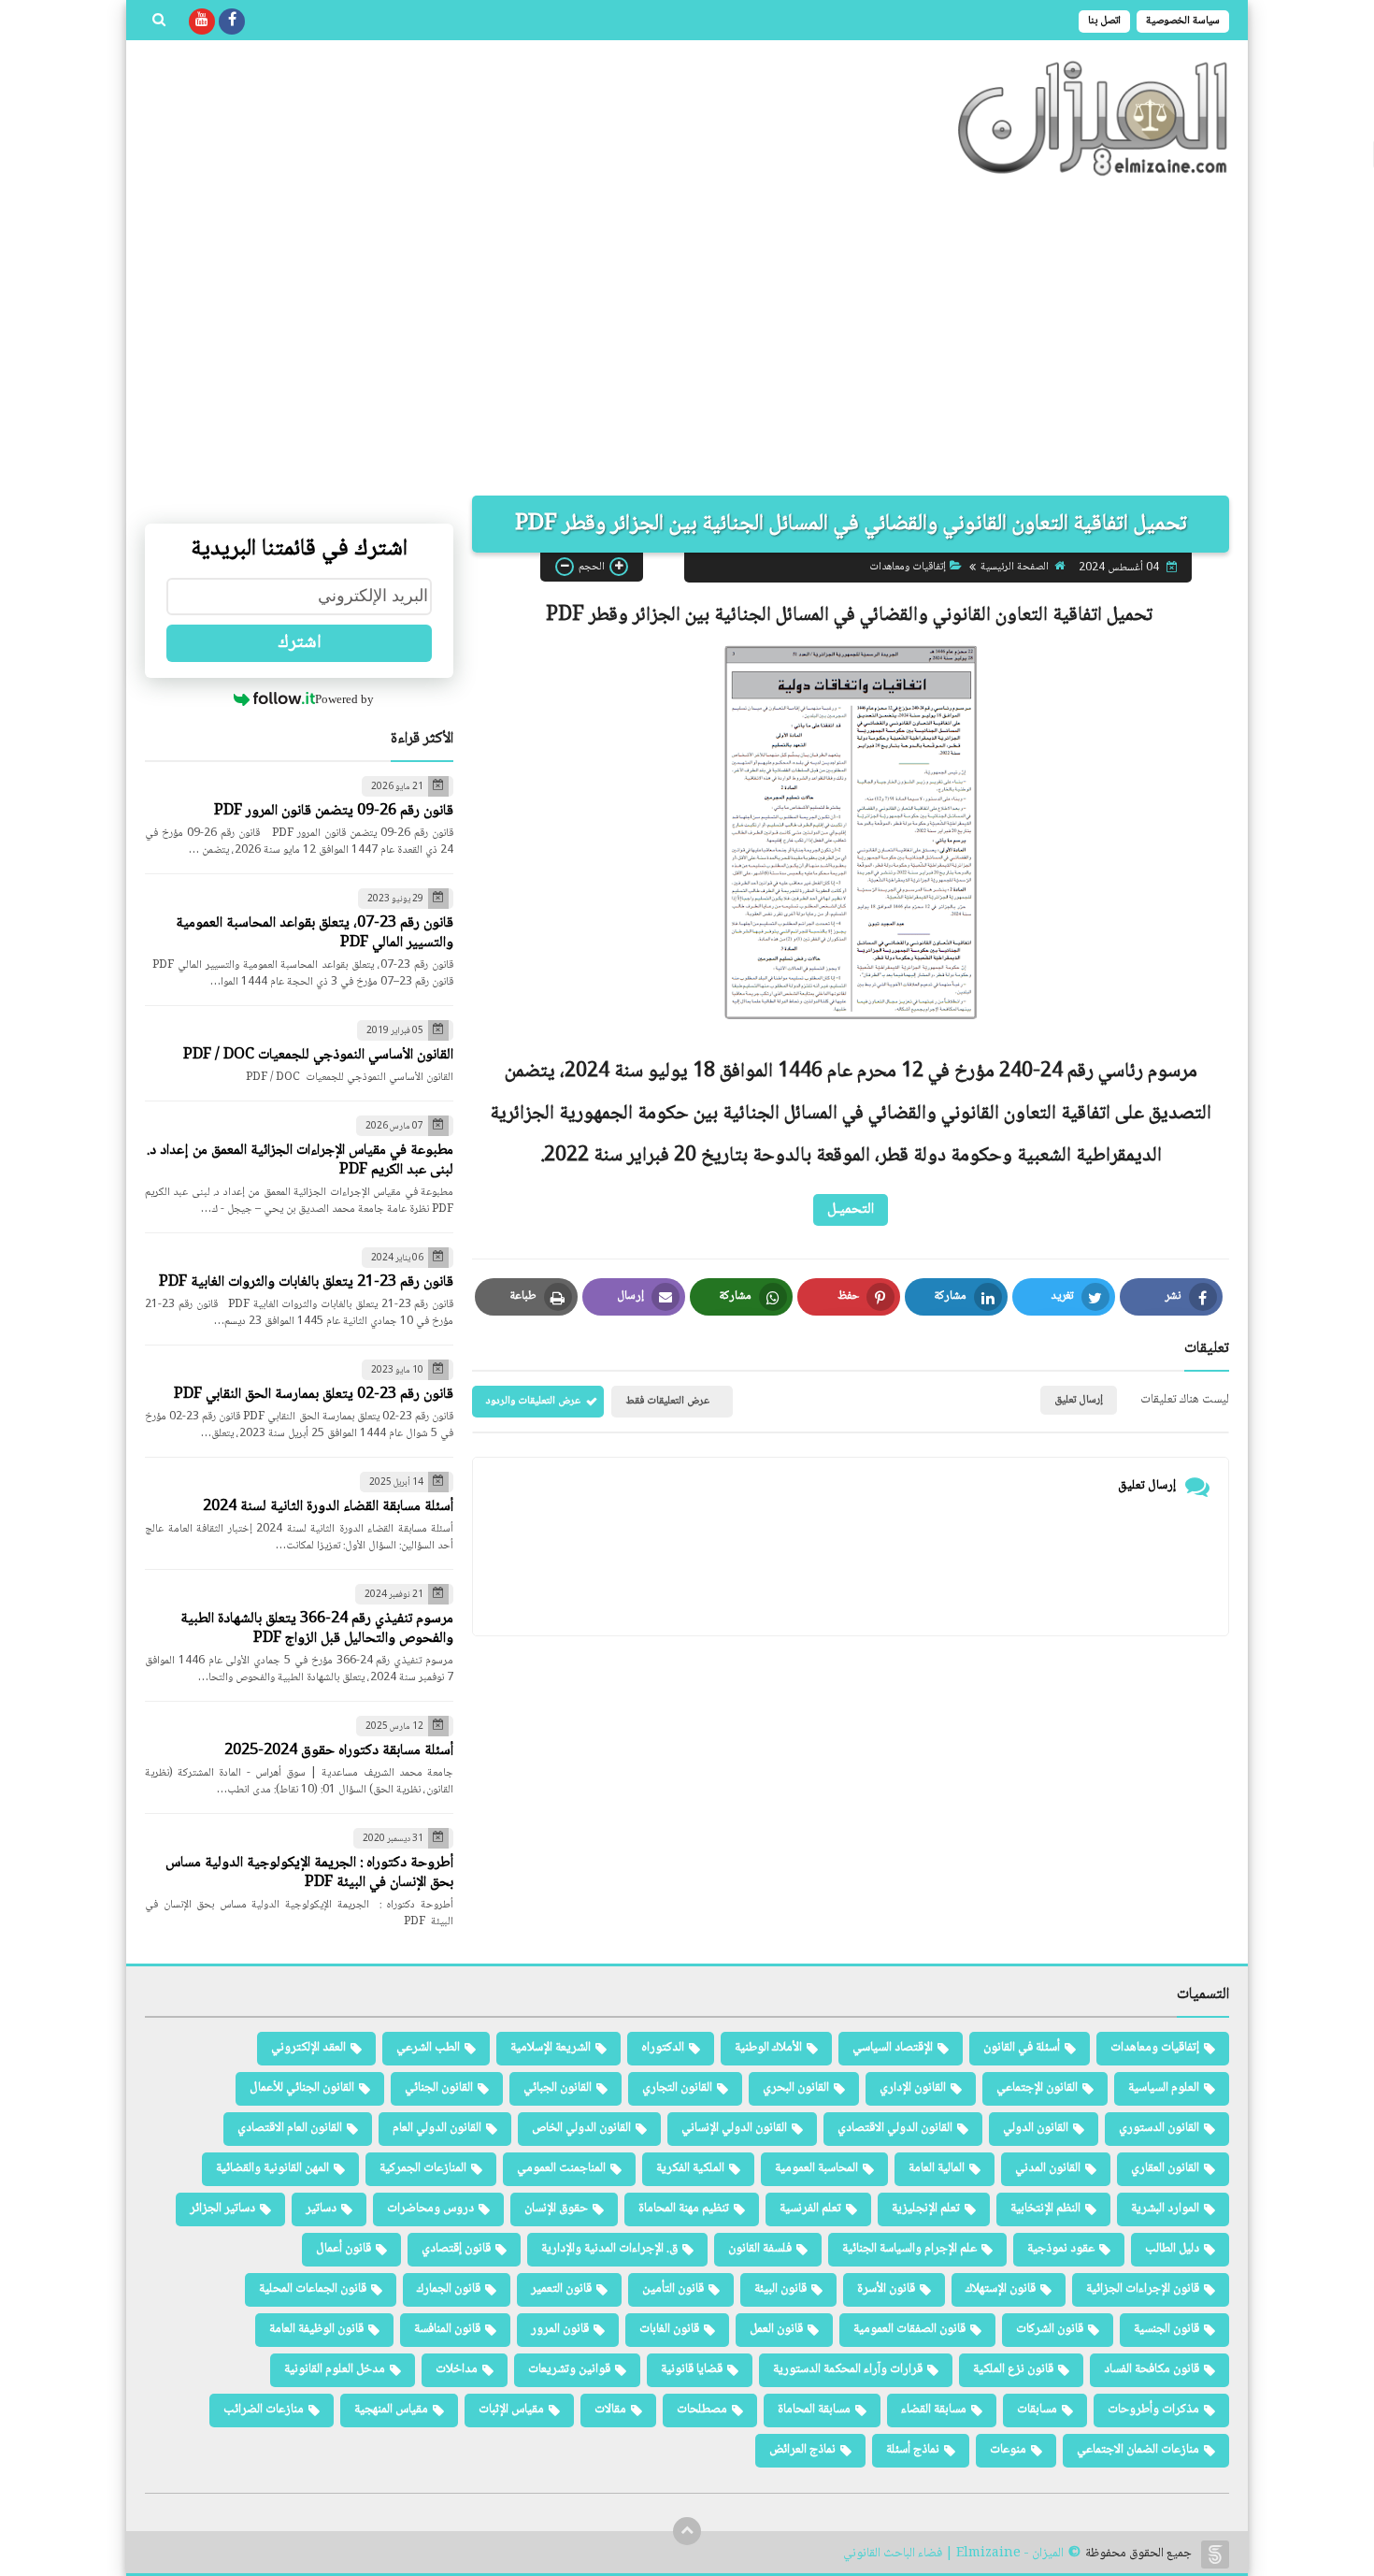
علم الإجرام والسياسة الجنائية (909, 2249)
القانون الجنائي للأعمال (302, 2088)
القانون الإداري (913, 2088)
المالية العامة (937, 2168)
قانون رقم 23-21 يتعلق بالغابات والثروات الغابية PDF (306, 1282)
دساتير (321, 2209)
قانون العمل (776, 2329)
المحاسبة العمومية (816, 2168)
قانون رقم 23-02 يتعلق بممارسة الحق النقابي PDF (314, 1395)
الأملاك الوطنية (768, 2048)
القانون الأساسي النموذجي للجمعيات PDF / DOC (318, 1055)
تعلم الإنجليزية (926, 2209)
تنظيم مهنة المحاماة (684, 2209)
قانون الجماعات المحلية (313, 2289)
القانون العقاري (1165, 2168)
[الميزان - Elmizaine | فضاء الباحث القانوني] (1094, 118)
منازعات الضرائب (264, 2410)
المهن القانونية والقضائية (272, 2168)
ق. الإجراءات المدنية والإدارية (609, 2249)
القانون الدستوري (1159, 2128)
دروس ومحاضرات (430, 2209)
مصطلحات (702, 2410)
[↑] (687, 2531)
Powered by (344, 699)
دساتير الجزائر (222, 2209)
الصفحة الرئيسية (1015, 567)
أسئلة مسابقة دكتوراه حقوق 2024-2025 (339, 1751)
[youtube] (202, 22)
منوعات (1008, 2450)
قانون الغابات (669, 2329)
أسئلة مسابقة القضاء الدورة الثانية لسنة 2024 (328, 1507)
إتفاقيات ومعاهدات (908, 567)
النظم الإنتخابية (1045, 2209)
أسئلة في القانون (1022, 2048)
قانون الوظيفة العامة (316, 2329)
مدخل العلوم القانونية (335, 2369)
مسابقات (1037, 2410)
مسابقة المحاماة (814, 2410)
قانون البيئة (780, 2289)
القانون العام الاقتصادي (290, 2128)
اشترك (300, 643)
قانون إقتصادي (456, 2249)
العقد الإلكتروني (308, 2048)
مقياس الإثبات (511, 2410)
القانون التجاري (677, 2088)
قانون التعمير (561, 2289)
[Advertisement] (687, 337)
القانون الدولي (1036, 2128)
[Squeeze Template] (1215, 2554)
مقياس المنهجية (391, 2410)
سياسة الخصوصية (1183, 21)
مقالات (610, 2410)
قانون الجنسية (1166, 2329)
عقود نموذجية (1061, 2249)
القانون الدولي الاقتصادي (895, 2128)
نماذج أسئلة (913, 2450)
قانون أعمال (343, 2249)
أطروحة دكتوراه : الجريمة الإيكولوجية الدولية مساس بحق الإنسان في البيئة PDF (309, 1873)
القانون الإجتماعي (1037, 2088)
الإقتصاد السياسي (893, 2048)
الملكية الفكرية (690, 2168)
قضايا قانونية (692, 2369)
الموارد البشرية (1165, 2209)
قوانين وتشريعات (569, 2369)
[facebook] (232, 22)
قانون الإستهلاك (1001, 2289)
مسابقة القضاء (934, 2410)
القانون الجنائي (439, 2088)
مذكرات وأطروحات (1153, 2410)
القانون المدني (1048, 2168)
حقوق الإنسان (556, 2209)
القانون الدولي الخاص (581, 2128)
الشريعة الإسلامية (551, 2048)
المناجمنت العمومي (561, 2168)
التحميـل (851, 1209)
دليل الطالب (1172, 2249)
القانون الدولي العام (437, 2128)
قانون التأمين (673, 2289)
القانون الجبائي (558, 2088)
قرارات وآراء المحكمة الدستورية (848, 2369)
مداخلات (457, 2369)
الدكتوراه (663, 2048)
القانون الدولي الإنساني (734, 2128)
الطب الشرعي (428, 2048)
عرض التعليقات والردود (533, 1401)
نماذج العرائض (802, 2450)
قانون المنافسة (447, 2329)
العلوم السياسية (1164, 2088)
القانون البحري (796, 2088)
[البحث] (159, 22)
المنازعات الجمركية (423, 2168)
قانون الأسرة (886, 2289)
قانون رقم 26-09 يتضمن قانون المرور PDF (334, 811)
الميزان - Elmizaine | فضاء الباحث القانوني (953, 2554)
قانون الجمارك (449, 2289)
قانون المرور (560, 2329)
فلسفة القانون (760, 2249)
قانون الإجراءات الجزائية (1143, 2289)
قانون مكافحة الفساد (1152, 2369)
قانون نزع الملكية (1013, 2369)
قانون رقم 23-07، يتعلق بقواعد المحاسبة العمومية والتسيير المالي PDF (315, 933)
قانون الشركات (1050, 2329)
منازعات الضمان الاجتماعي (1138, 2450)
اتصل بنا (1104, 21)
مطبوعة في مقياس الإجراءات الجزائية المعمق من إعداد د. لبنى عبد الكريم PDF (300, 1160)
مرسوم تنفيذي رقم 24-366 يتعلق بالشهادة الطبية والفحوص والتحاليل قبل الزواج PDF (317, 1629)
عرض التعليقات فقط (667, 1401)
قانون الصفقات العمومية (909, 2329)
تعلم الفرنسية (810, 2209)
